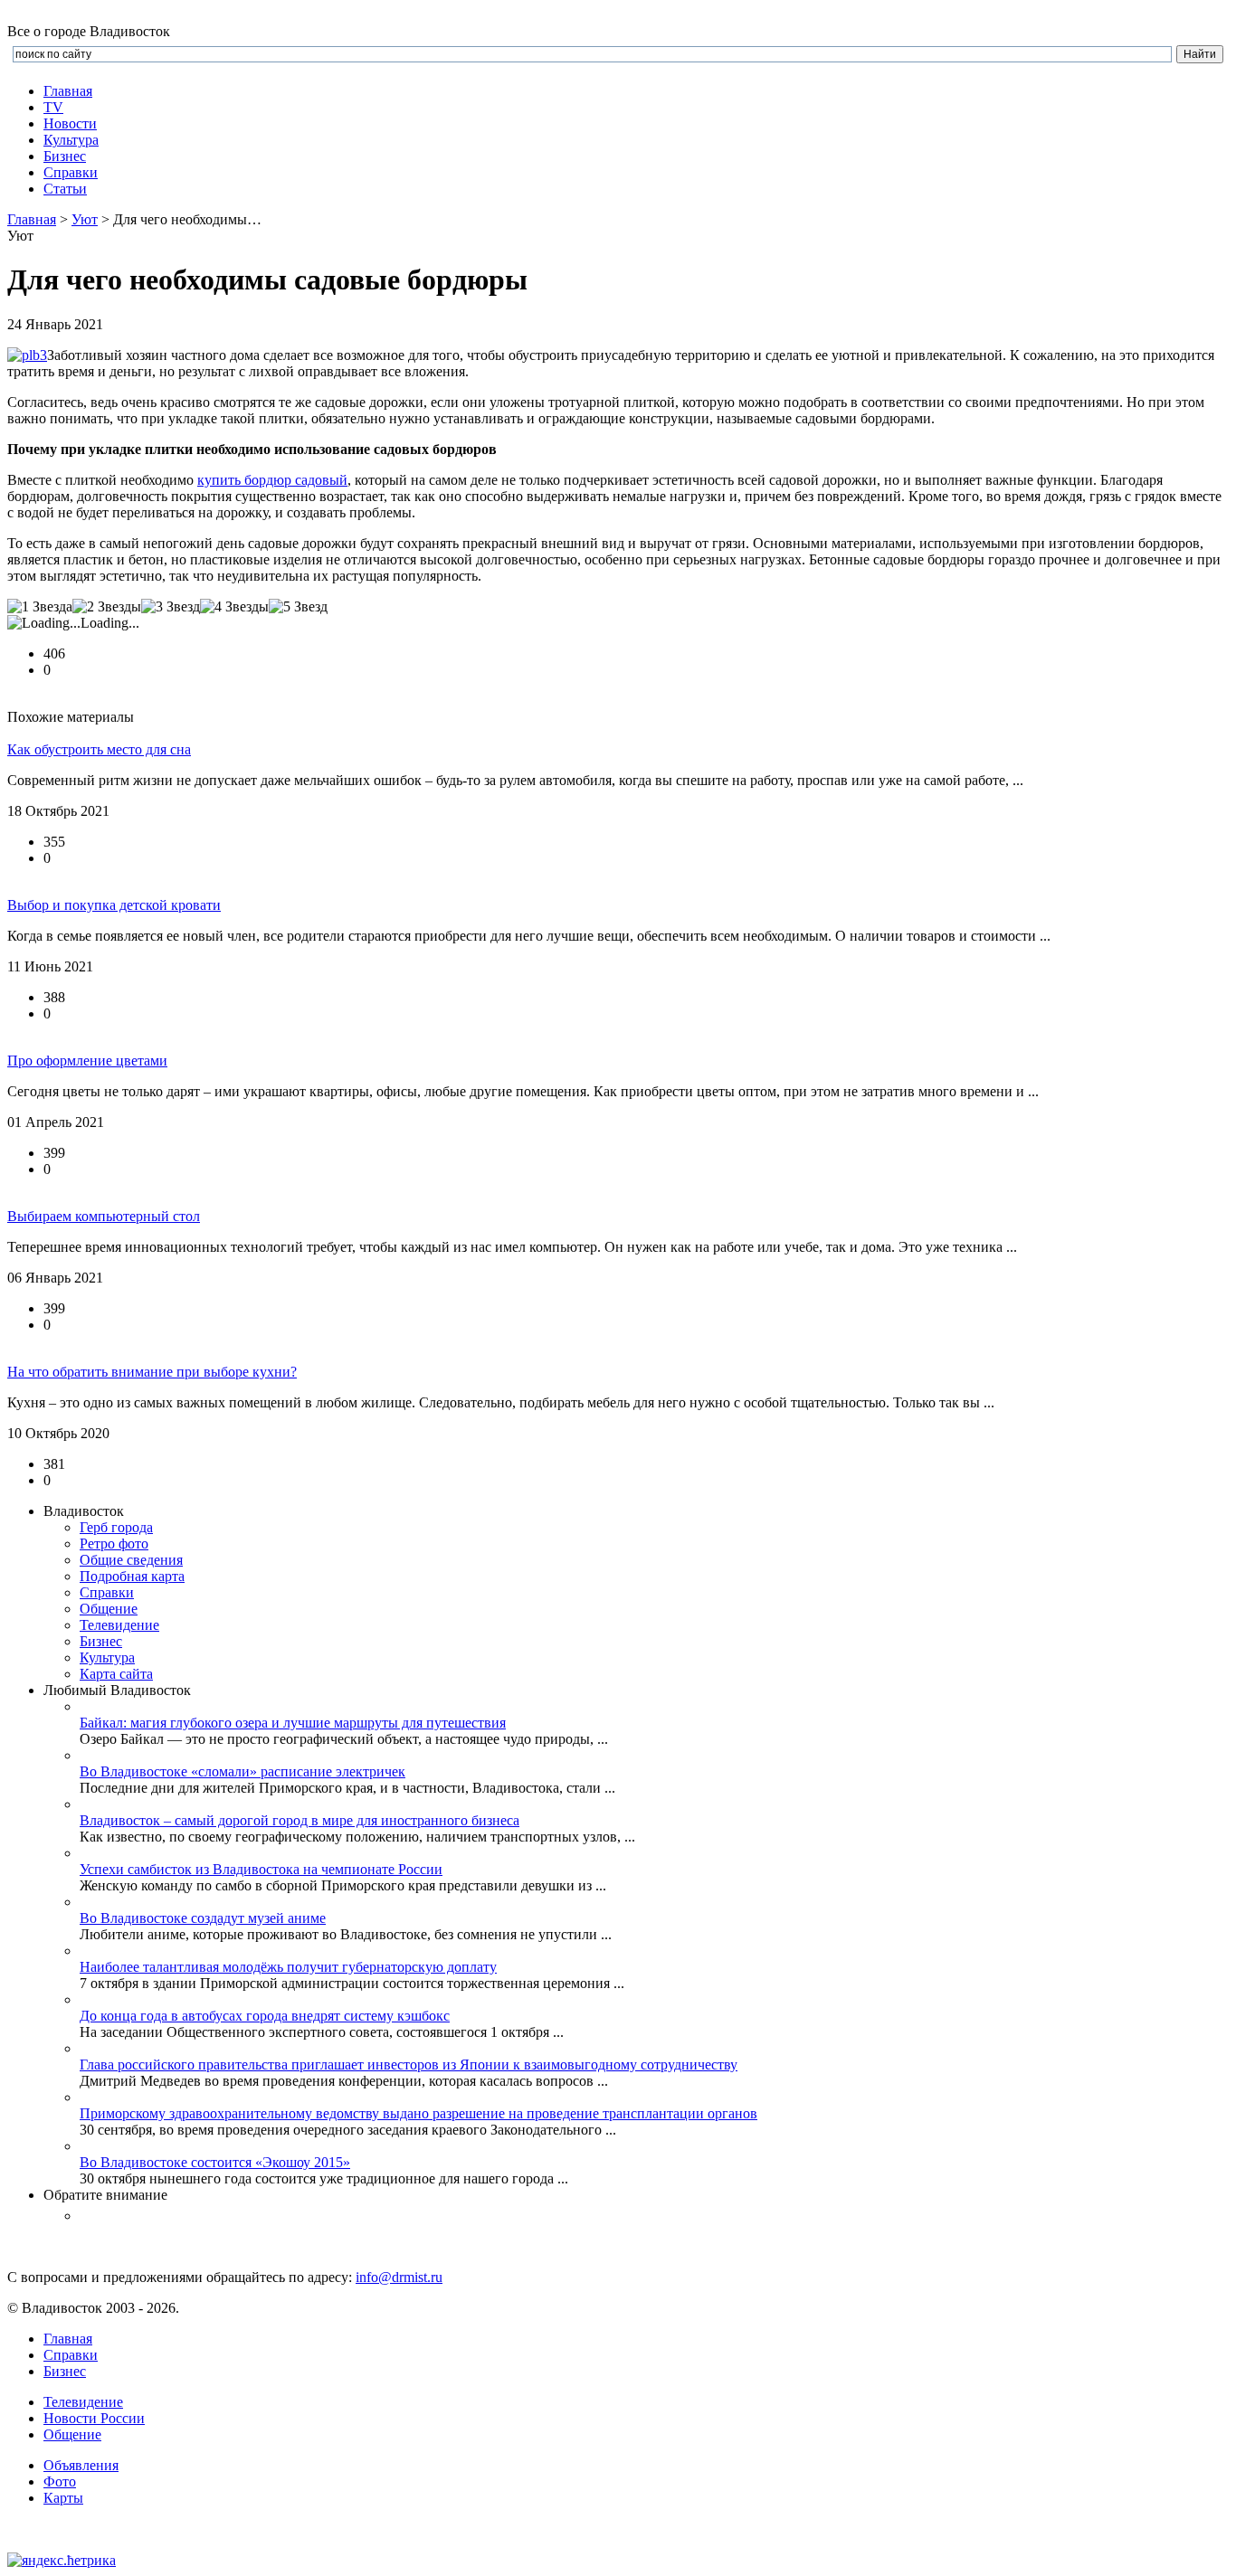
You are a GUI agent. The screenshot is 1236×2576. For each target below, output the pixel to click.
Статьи (65, 189)
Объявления (81, 2465)
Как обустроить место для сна (99, 749)
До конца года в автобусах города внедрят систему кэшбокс (265, 2016)
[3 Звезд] (171, 607)
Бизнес (65, 2371)
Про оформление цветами (87, 1061)
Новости (70, 123)
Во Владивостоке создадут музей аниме (203, 1918)
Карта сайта (116, 1674)
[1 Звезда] (40, 607)
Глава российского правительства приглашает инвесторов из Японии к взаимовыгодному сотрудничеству (409, 2065)
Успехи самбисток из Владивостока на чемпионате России (261, 1869)
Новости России (94, 2418)
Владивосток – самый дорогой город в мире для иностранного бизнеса (299, 1820)
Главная (68, 91)
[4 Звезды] (234, 607)
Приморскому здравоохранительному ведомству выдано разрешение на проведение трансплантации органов (418, 2113)
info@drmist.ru (399, 2277)
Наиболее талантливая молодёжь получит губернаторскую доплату (288, 1967)
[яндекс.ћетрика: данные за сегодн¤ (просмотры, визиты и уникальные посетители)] (62, 2561)
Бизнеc (65, 156)
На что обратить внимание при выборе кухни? (152, 1372)
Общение (109, 1609)
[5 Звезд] (298, 607)
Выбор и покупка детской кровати (114, 905)
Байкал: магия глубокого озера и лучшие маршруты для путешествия (293, 1723)
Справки (71, 172)
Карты (63, 2498)
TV (53, 107)
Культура (71, 140)
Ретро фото (114, 1544)
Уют (85, 219)
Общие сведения (131, 1560)
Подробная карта (132, 1576)
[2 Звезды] (107, 607)
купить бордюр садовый (272, 480)
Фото (60, 2481)
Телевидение (119, 1625)
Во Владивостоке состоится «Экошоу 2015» (215, 2162)
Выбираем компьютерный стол (104, 1216)
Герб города (116, 1527)
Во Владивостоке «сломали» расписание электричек (242, 1771)
